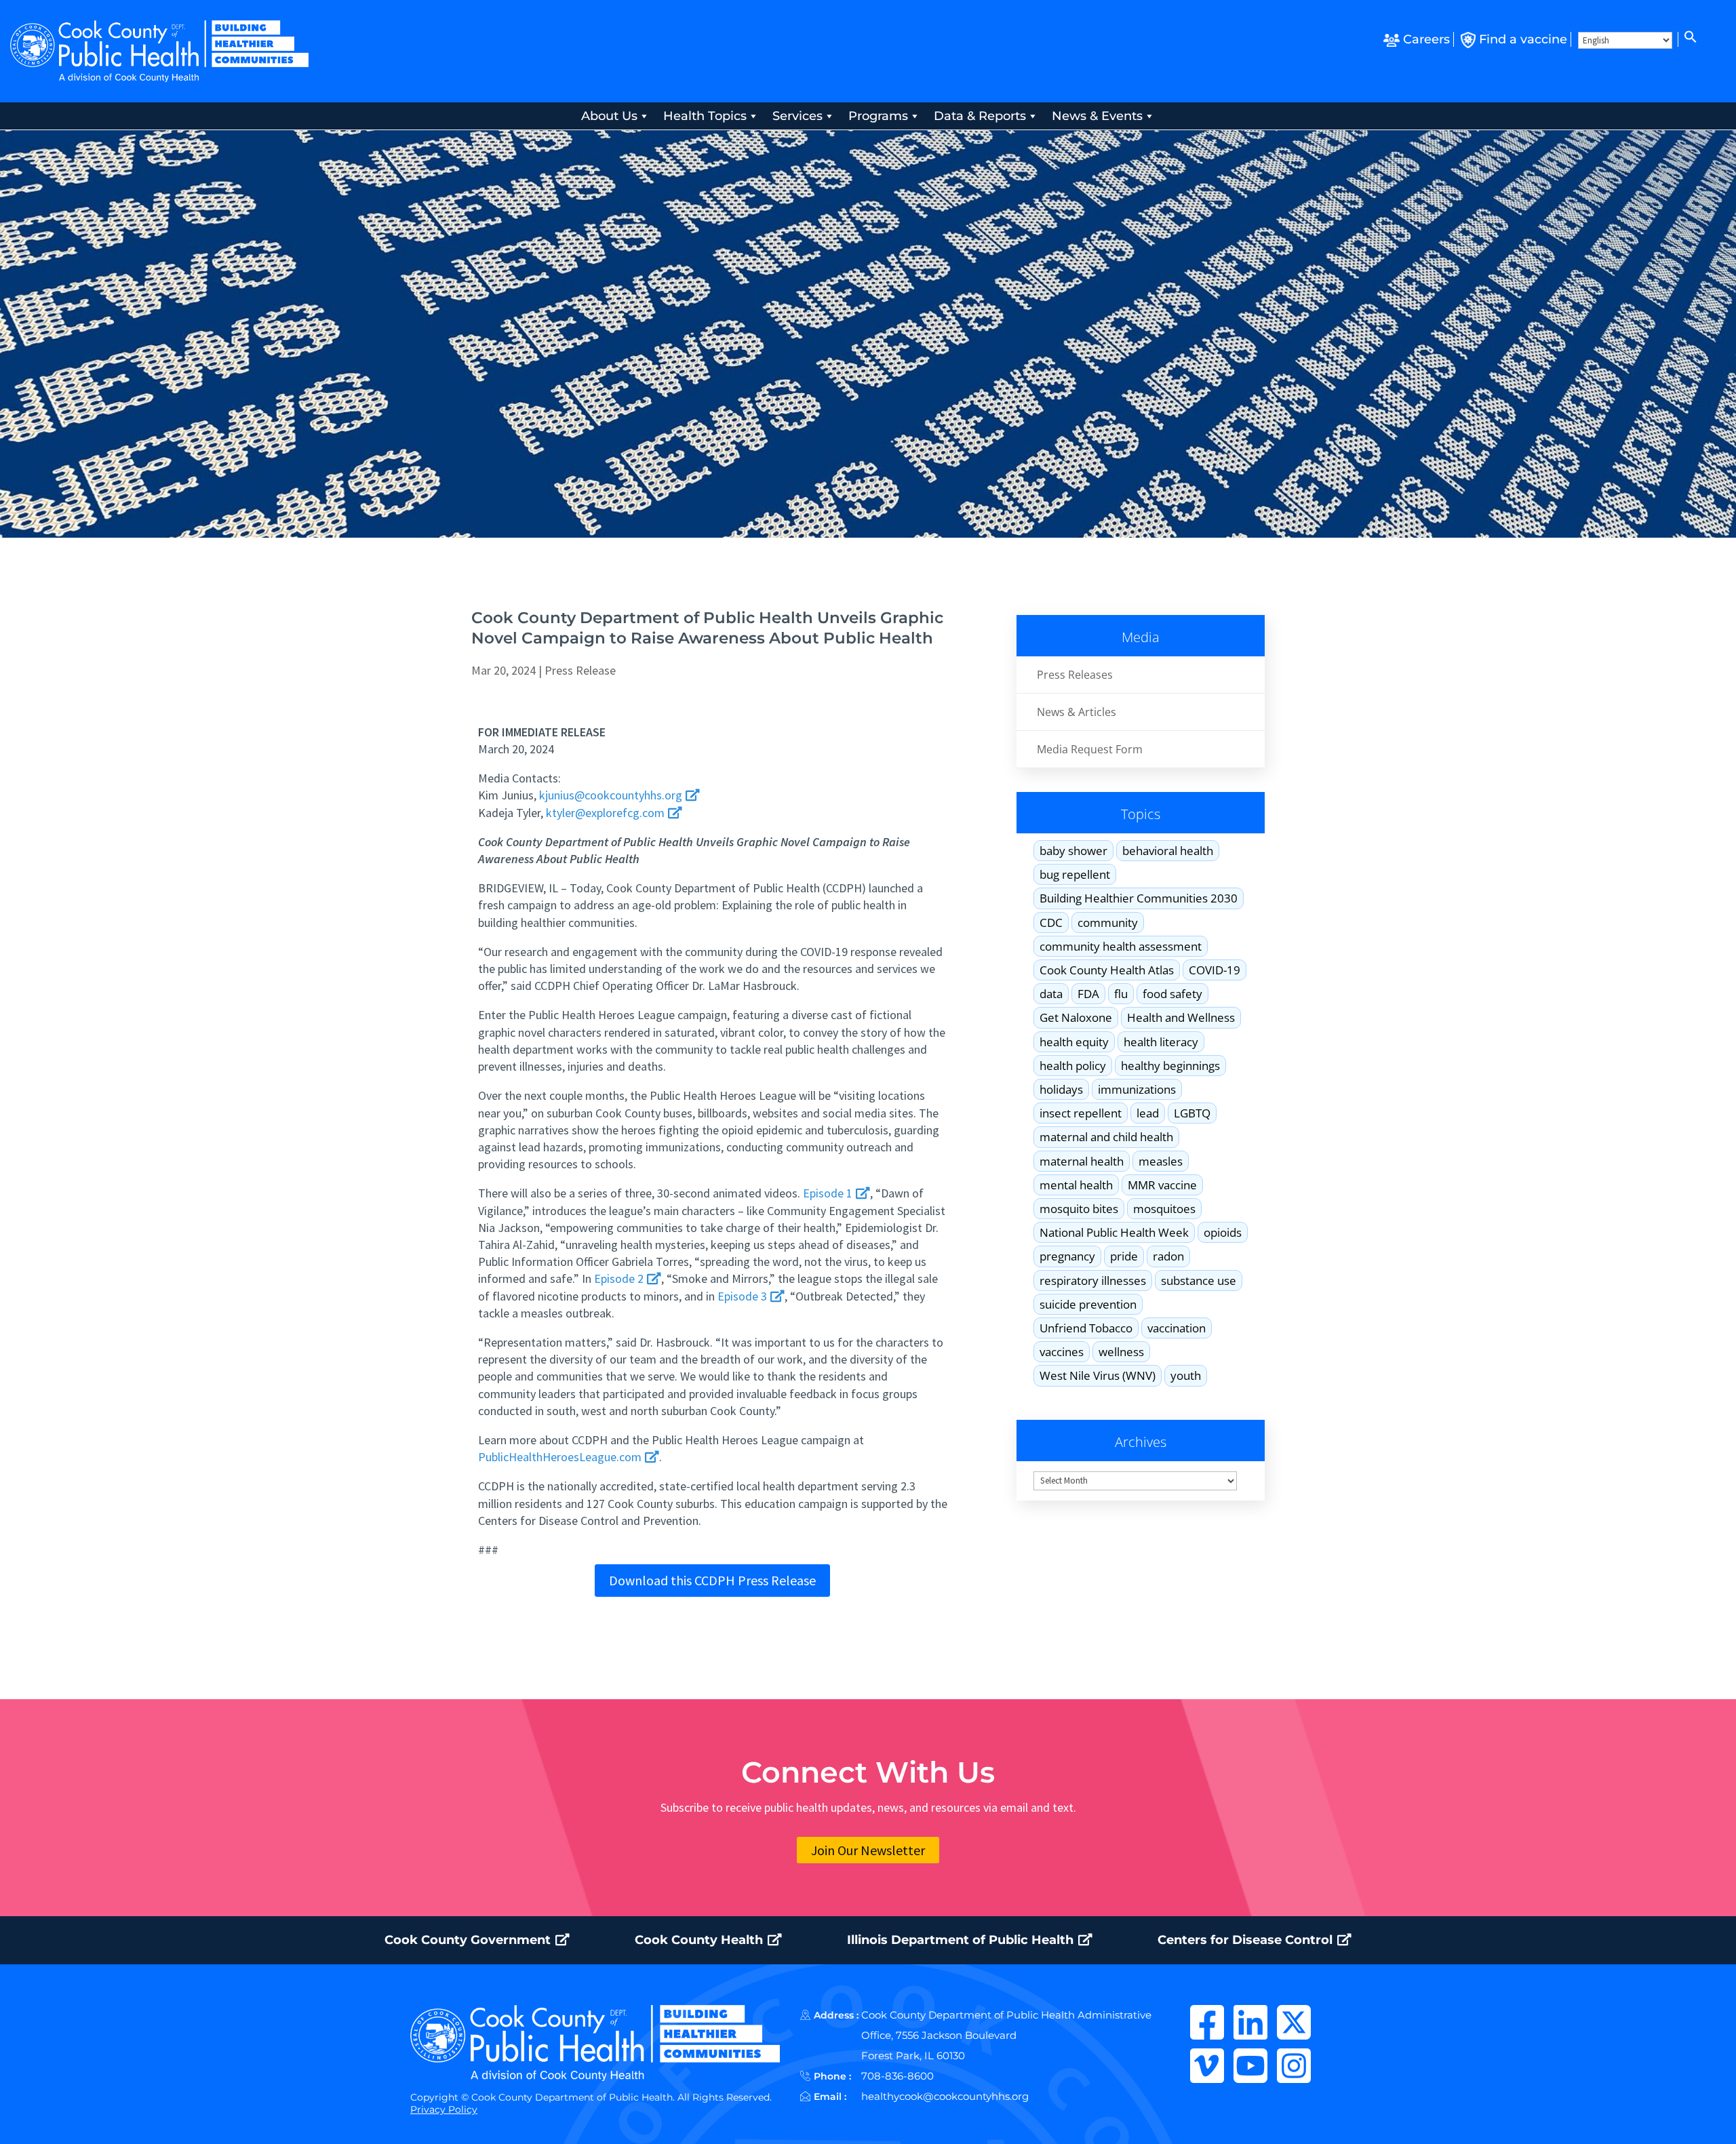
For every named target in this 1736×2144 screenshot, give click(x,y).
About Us (609, 116)
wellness (1121, 1352)
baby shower (1073, 851)
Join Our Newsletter (868, 1850)
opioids (1223, 1232)
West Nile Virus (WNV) (1098, 1375)
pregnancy (1067, 1256)
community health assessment (1121, 946)
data (1051, 994)
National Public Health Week (1114, 1232)
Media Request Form (1090, 749)
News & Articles (1077, 712)
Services (797, 116)
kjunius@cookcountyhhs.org (611, 795)
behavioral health (1168, 851)
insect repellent (1081, 1113)
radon (1168, 1256)
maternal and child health (1106, 1137)
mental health (1076, 1185)
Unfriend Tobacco (1086, 1328)
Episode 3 (744, 1296)
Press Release (580, 670)
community (1108, 922)
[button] (1689, 39)
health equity (1074, 1042)
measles (1161, 1161)
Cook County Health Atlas (1107, 970)
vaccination (1177, 1328)
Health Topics (705, 116)
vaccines (1062, 1352)
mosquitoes (1164, 1209)
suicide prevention (1088, 1304)
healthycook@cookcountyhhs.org (945, 2096)
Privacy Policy (444, 2109)
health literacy (1161, 1042)
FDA (1088, 994)
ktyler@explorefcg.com (605, 813)
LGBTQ (1192, 1113)
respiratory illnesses (1093, 1281)
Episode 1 (829, 1193)
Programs (878, 116)
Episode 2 (620, 1278)
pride (1124, 1256)
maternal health (1082, 1161)
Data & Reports (980, 116)
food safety (1172, 994)
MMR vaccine (1162, 1185)
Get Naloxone (1076, 1017)
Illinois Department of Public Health (962, 1940)
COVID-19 (1215, 970)
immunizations (1137, 1089)
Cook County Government (469, 1940)
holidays (1061, 1089)
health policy (1073, 1066)
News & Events (1097, 116)
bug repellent (1075, 874)
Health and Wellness (1181, 1017)
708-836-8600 (897, 2076)
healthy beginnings (1170, 1066)
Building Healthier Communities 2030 (1139, 898)
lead (1148, 1113)
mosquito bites (1079, 1209)
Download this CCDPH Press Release (712, 1580)
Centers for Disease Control (1247, 1940)
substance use (1199, 1281)
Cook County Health (701, 1940)
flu (1121, 994)
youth (1186, 1375)
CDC (1051, 922)
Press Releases (1075, 675)
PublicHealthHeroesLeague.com (561, 1457)
